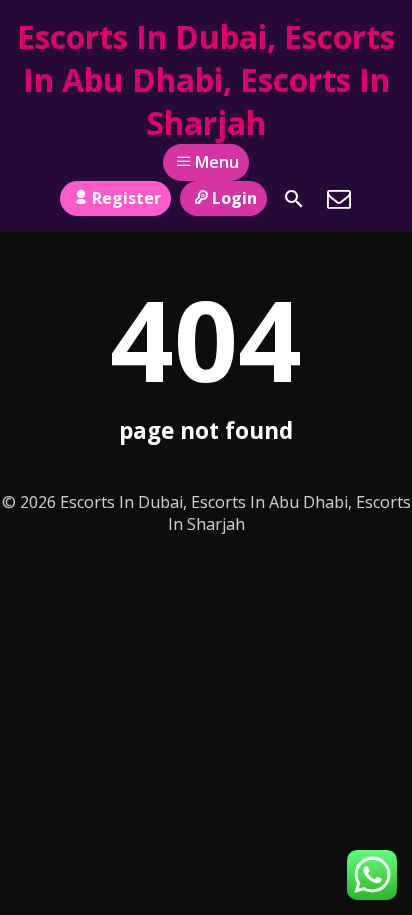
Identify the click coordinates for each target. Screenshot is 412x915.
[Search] (294, 199)
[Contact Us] (339, 199)
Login (234, 198)
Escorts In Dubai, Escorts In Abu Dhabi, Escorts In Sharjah (206, 79)
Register (126, 198)
